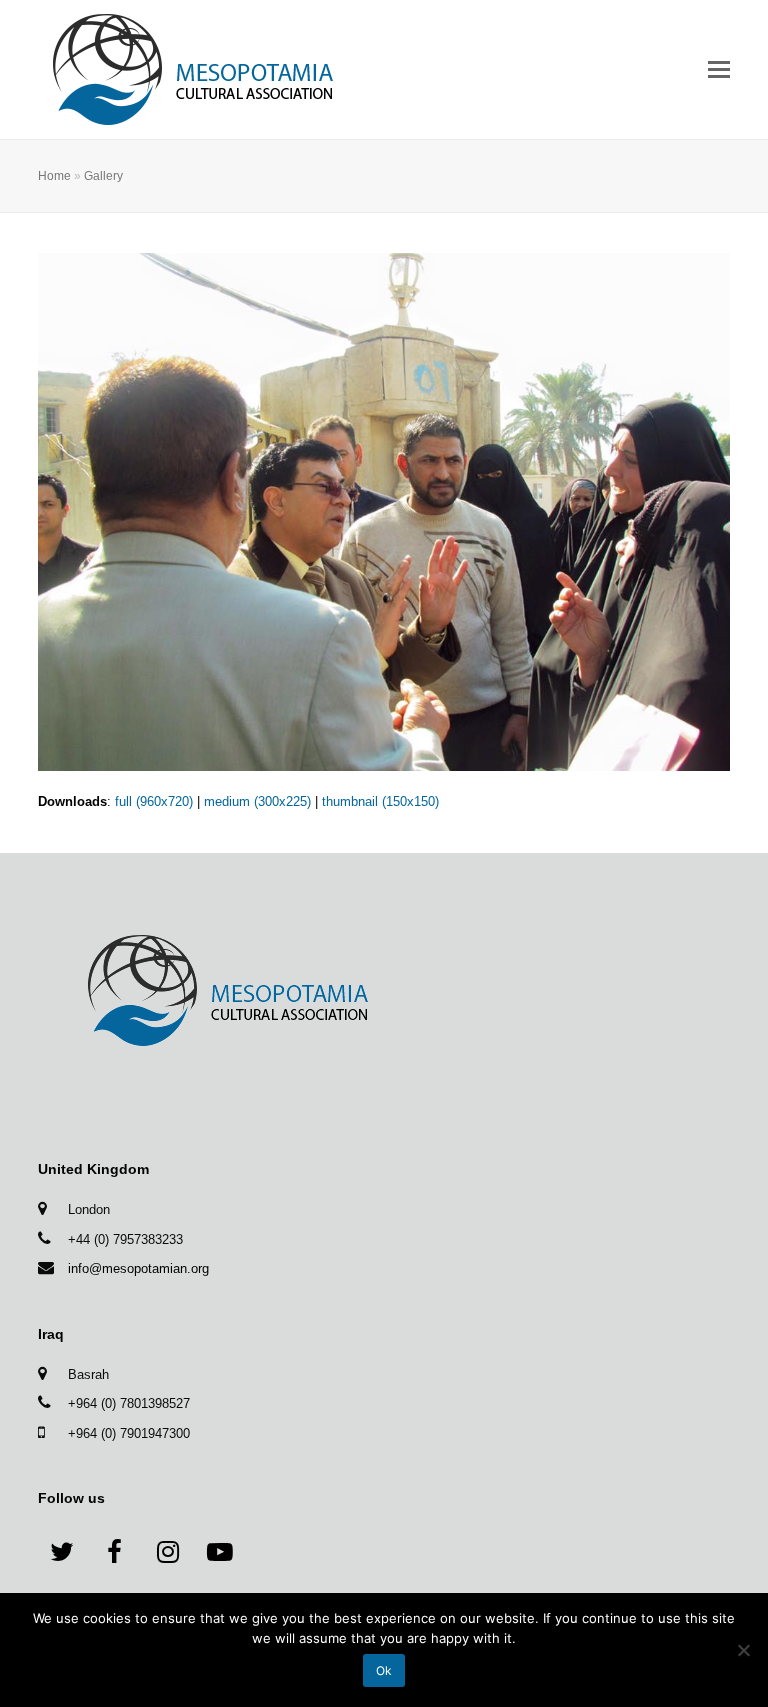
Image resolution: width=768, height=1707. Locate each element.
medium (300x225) (257, 801)
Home (54, 175)
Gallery (103, 175)
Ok (384, 1670)
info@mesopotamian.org (138, 1268)
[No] (743, 1650)
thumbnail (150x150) (380, 801)
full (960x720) (154, 801)
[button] (719, 70)
